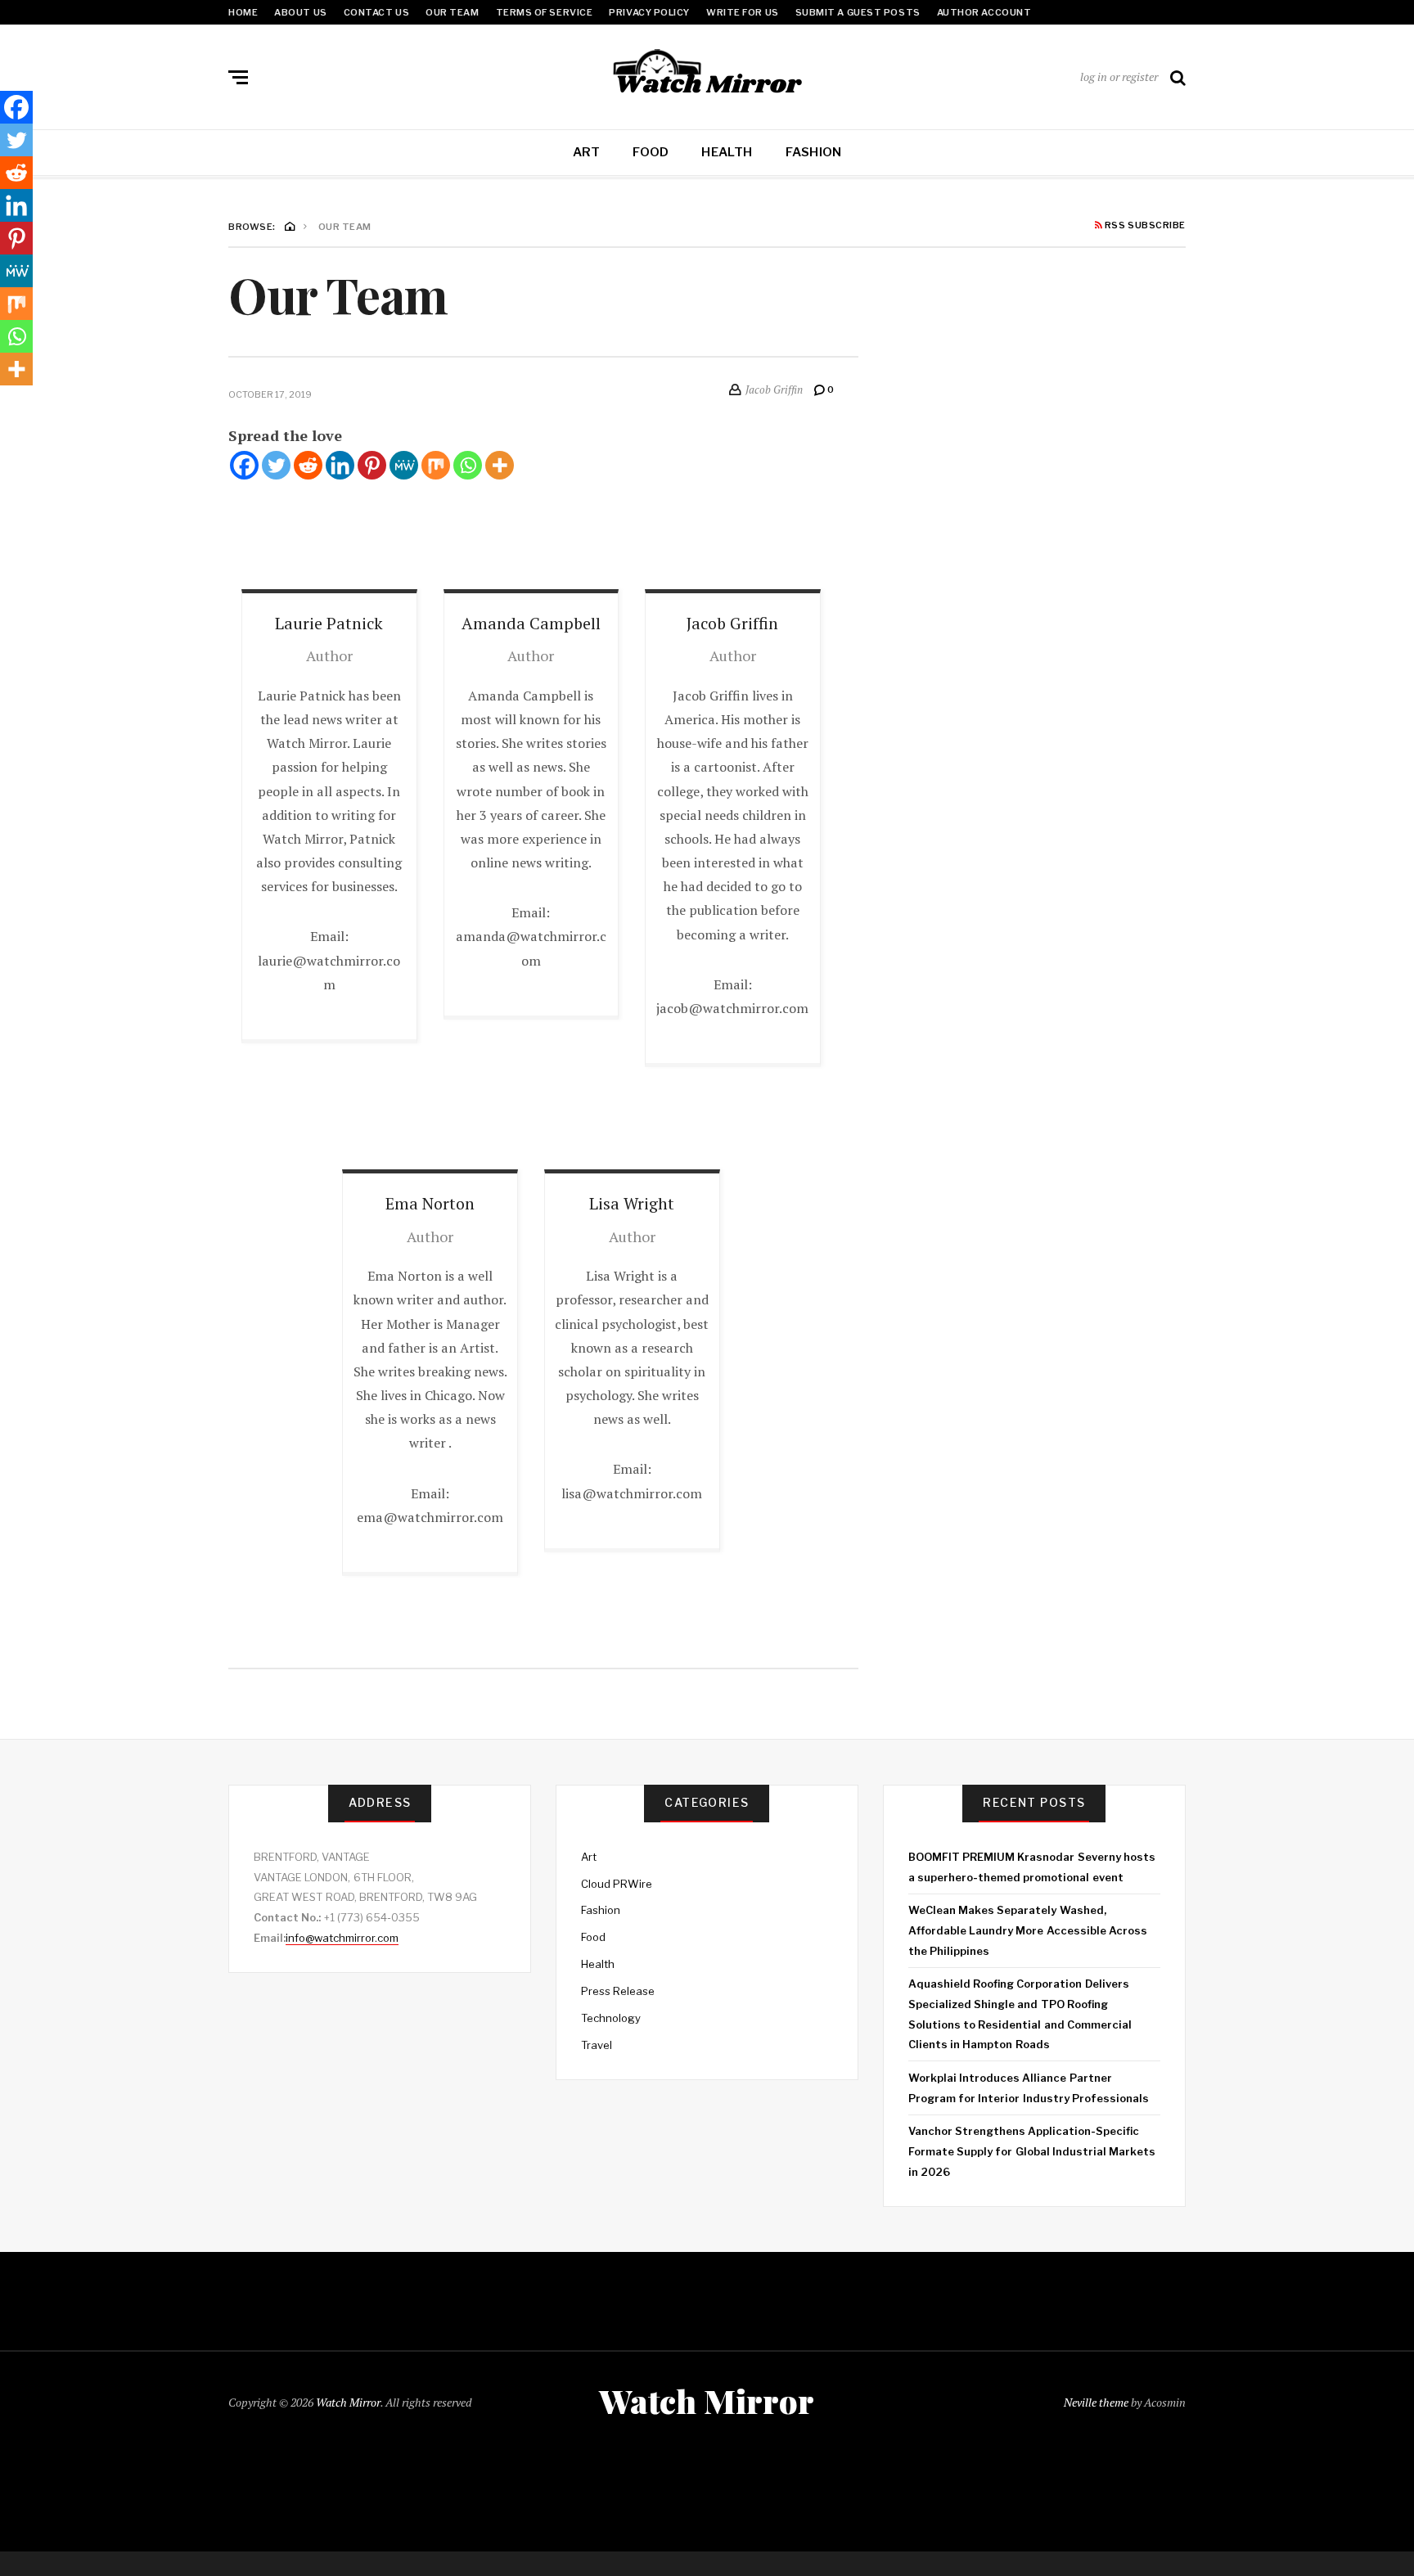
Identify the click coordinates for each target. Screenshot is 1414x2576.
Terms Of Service (545, 12)
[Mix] (436, 465)
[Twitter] (276, 465)
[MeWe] (404, 465)
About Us (300, 12)
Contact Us (377, 12)
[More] (500, 465)
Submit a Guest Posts (858, 12)
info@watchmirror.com (342, 1938)
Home (243, 12)
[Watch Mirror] (707, 74)
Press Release (618, 1991)
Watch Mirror (348, 2402)
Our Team (452, 12)
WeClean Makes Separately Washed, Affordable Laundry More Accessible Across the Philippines (1028, 1930)
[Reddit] (308, 465)
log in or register (1119, 77)
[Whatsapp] (468, 465)
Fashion (814, 152)
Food (651, 152)
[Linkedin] (340, 465)
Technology (611, 2018)
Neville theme (1096, 2402)
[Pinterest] (372, 465)
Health (727, 152)
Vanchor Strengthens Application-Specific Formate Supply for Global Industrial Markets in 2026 (1032, 2151)
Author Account (984, 12)
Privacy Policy (649, 12)
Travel (597, 2045)
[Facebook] (244, 465)
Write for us (743, 12)
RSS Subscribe (1144, 226)
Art (587, 152)
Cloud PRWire (617, 1884)
